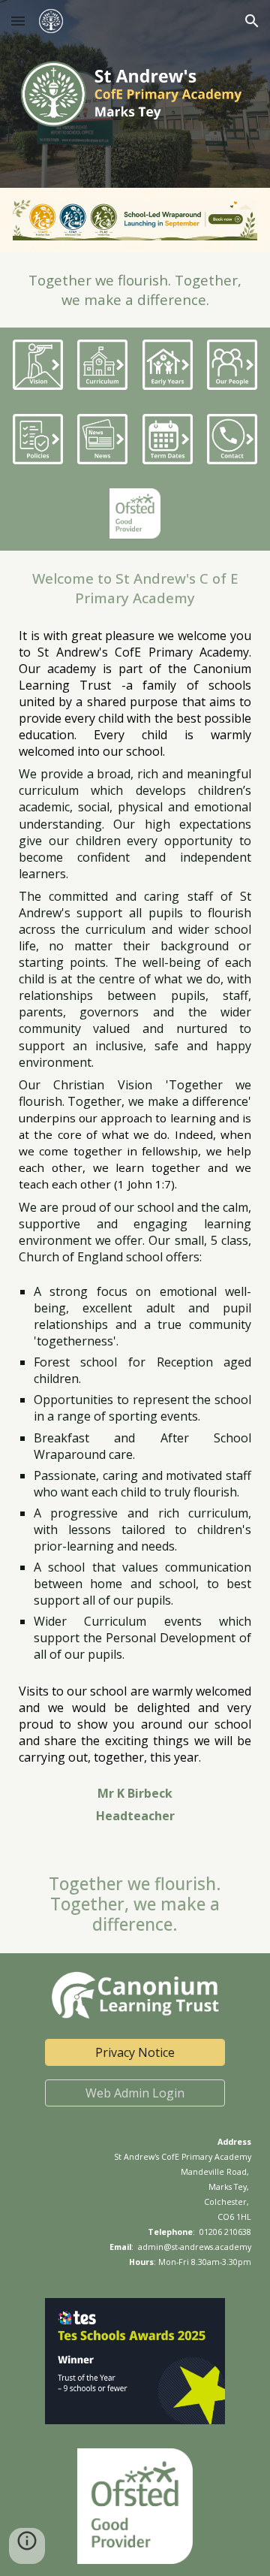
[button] (18, 21)
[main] (135, 290)
